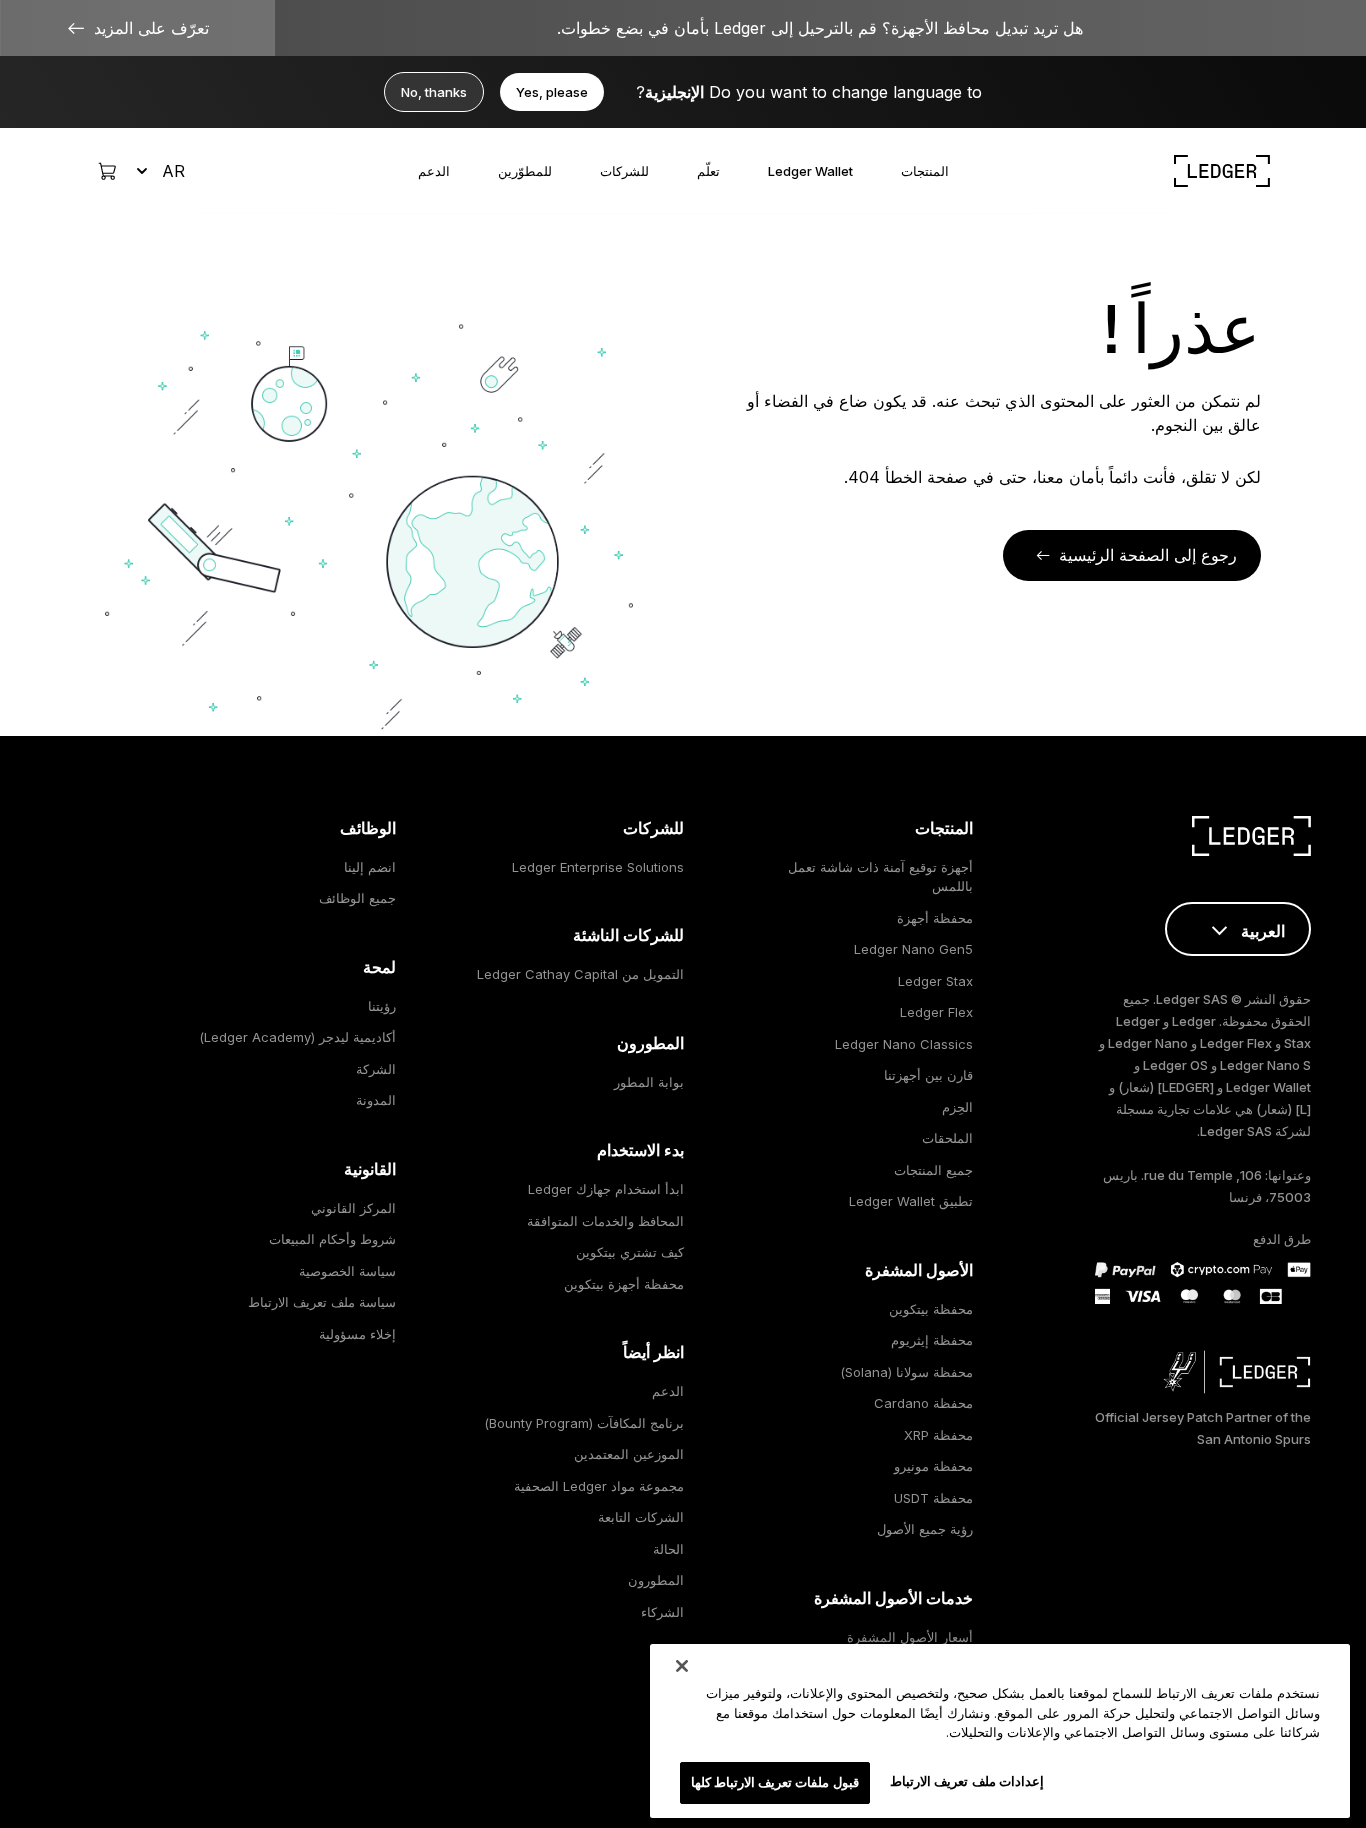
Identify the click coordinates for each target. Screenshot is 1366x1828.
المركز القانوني (353, 1208)
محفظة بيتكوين (931, 1309)
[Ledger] (1222, 171)
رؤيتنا (382, 1006)
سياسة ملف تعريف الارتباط (322, 1302)
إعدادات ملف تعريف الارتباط (966, 1781)
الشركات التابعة (641, 1517)
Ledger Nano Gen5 (913, 949)
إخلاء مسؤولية (357, 1334)
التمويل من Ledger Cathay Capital (580, 974)
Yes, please (552, 92)
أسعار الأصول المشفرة (910, 1637)
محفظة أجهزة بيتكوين (624, 1284)
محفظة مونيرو (933, 1466)
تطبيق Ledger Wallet (911, 1201)
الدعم (434, 171)
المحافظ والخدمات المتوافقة (605, 1221)
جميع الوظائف (357, 898)
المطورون (656, 1580)
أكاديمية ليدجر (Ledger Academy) (297, 1037)
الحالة (668, 1549)
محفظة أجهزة (935, 918)
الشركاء (662, 1612)
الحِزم (957, 1107)
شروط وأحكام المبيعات (332, 1239)
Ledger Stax (935, 981)
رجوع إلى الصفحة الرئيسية (1148, 555)
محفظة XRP (938, 1435)
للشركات (624, 171)
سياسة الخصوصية (347, 1271)
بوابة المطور (649, 1082)
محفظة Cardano (923, 1403)
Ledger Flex (936, 1012)
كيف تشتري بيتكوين (630, 1252)
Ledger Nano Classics (904, 1044)
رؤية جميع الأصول (925, 1529)
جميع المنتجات (933, 1170)
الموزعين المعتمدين (629, 1454)
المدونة (376, 1100)
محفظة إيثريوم (932, 1340)
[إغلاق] (682, 1666)
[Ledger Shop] (107, 171)
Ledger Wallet (810, 171)
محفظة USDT (933, 1498)
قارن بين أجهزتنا (928, 1075)
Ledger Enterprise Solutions (598, 867)
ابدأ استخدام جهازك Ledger (606, 1189)
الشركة (376, 1069)
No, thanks (434, 92)
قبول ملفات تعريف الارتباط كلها (775, 1782)
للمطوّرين (525, 171)
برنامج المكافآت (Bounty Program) (584, 1423)
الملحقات (947, 1138)
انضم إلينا (370, 867)
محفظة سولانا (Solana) (906, 1372)
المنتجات (925, 171)
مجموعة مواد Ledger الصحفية (599, 1486)
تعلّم (708, 171)
